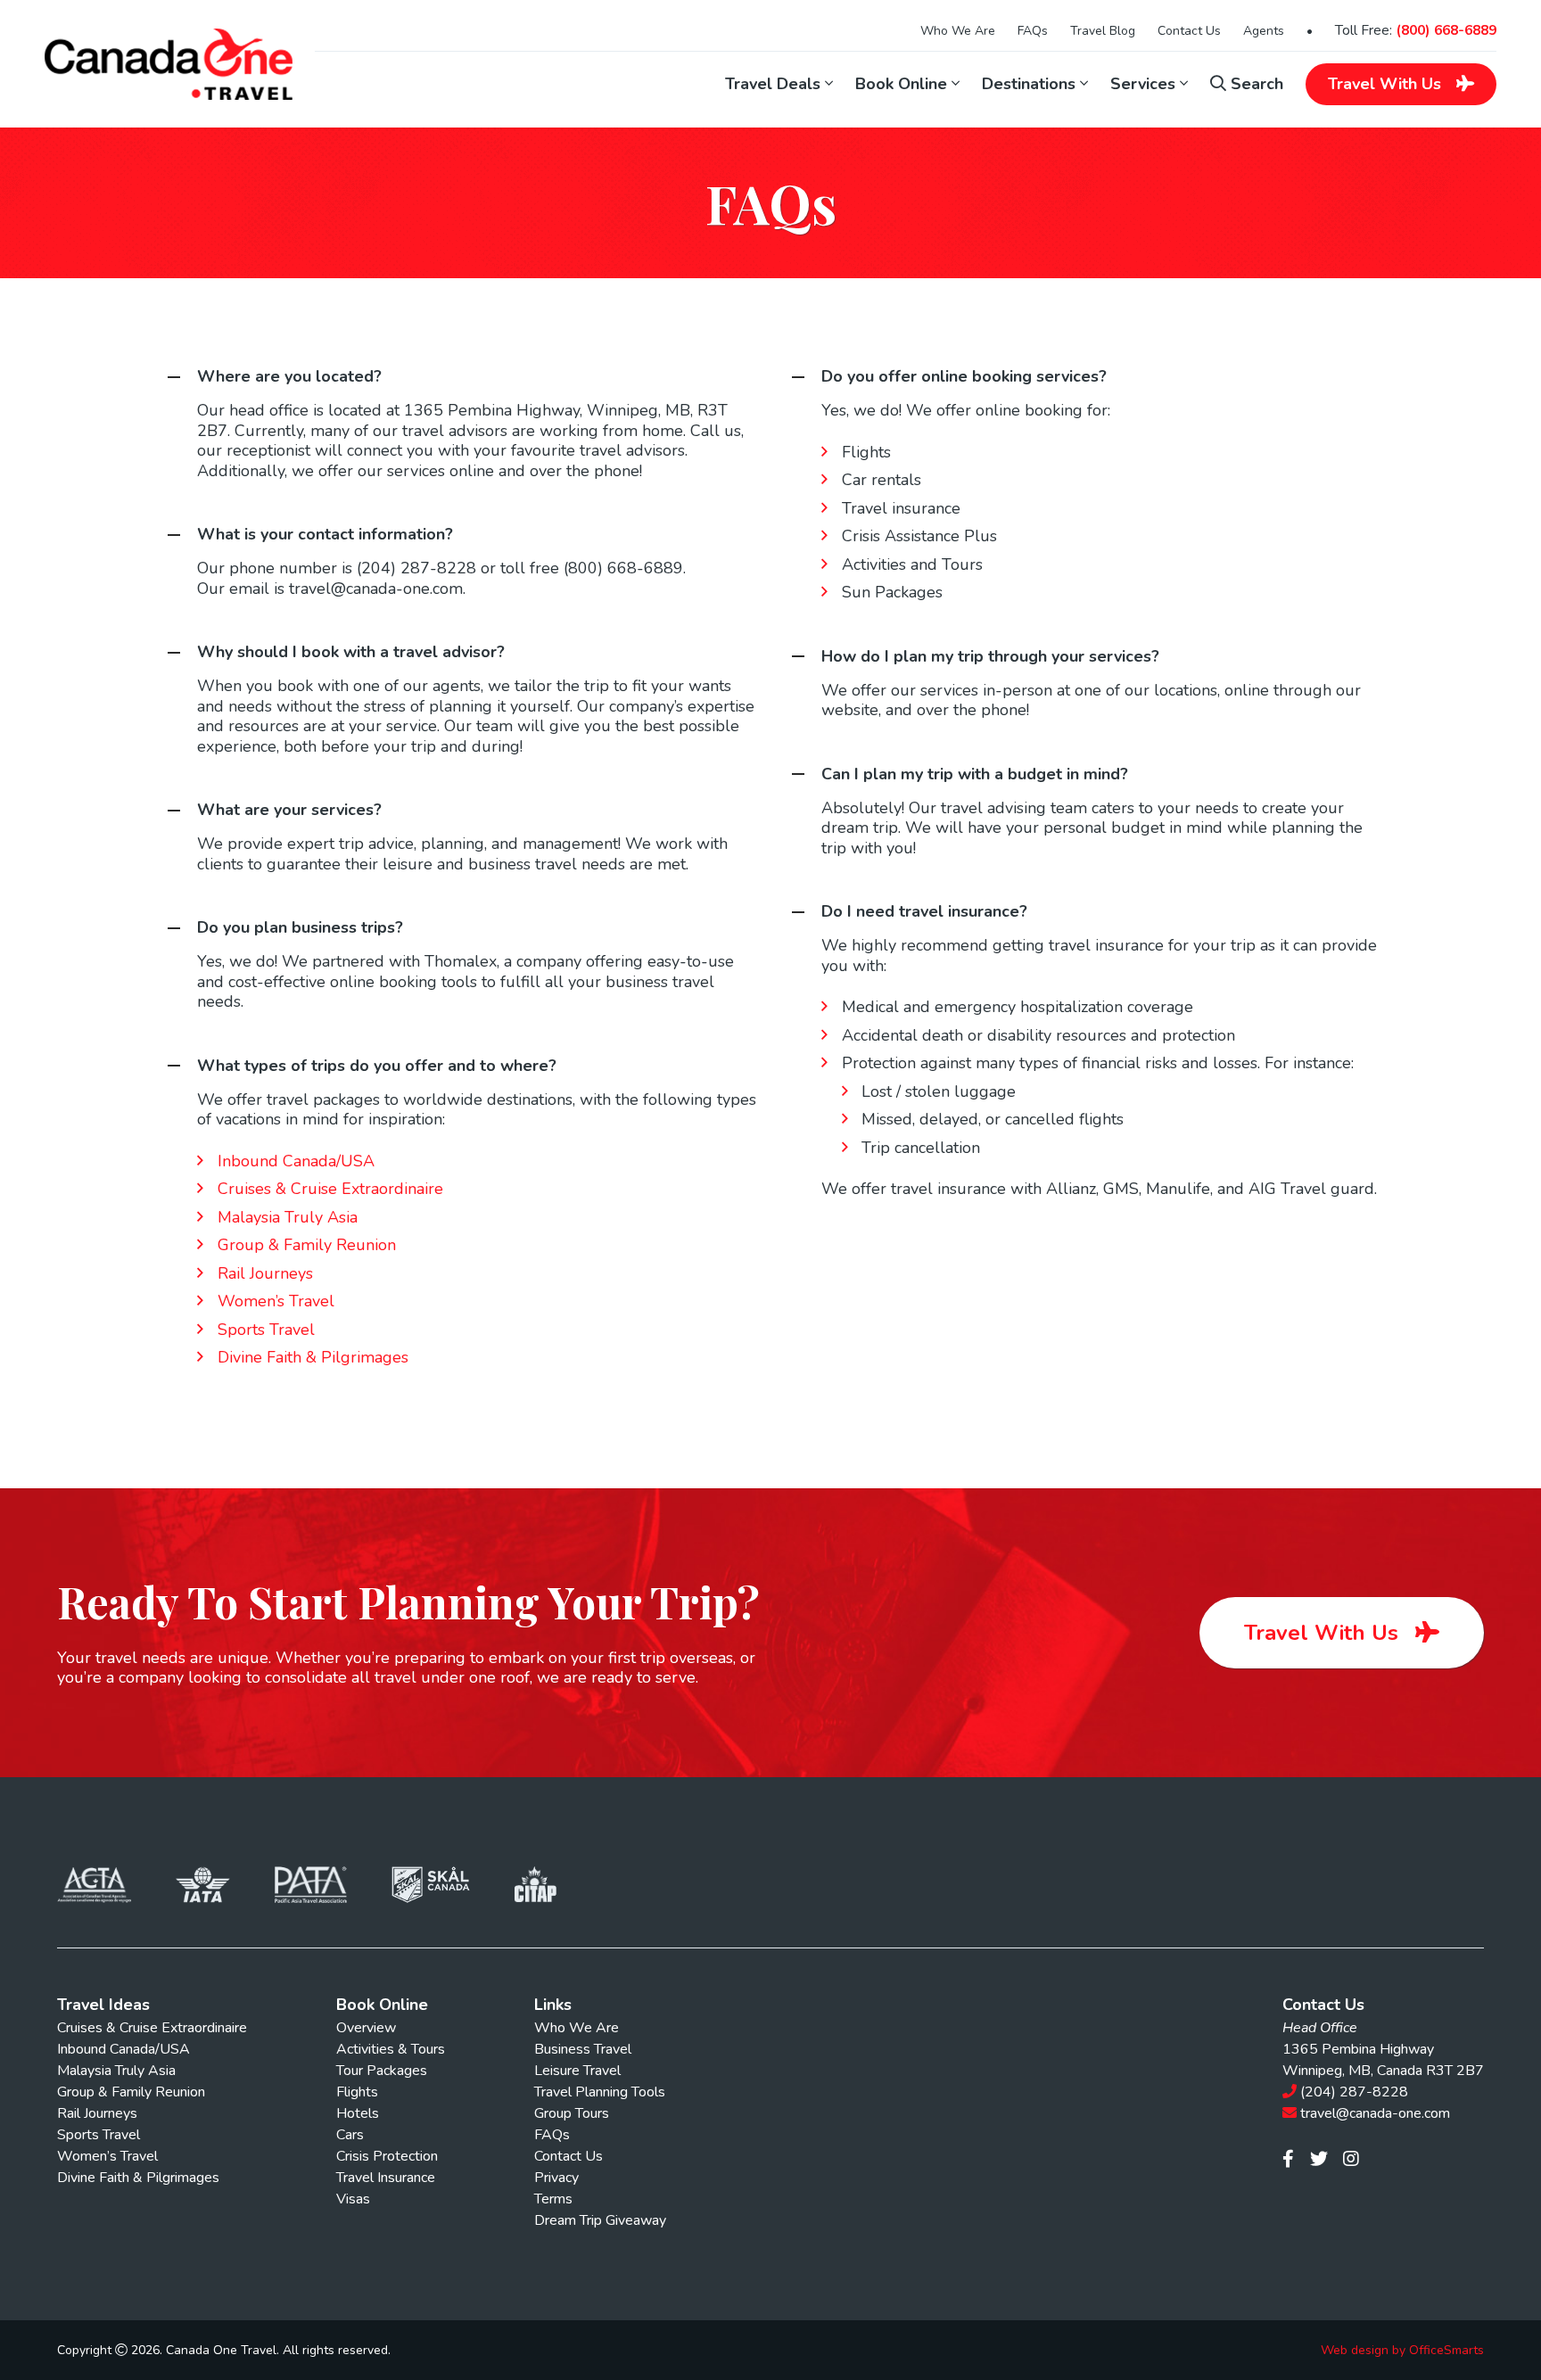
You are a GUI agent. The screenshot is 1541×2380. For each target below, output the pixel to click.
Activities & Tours (391, 2049)
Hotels (358, 2113)
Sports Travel (266, 1330)
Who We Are (958, 31)
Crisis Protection (387, 2156)
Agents (1264, 31)
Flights (357, 2092)
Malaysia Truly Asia (288, 1217)
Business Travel (583, 2049)
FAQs (1033, 31)
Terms (553, 2199)
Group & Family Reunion (307, 1245)
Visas (353, 2199)
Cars (350, 2135)
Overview (366, 2028)
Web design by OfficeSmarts (1402, 2351)
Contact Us (1189, 31)
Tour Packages (382, 2071)
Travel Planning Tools (600, 2092)
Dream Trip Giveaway (600, 2220)
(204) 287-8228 (1354, 2092)
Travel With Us (1324, 1633)
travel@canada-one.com (1375, 2113)
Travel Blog (1103, 31)
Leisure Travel (577, 2071)
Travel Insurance (386, 2178)
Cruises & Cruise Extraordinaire (330, 1189)
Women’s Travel (276, 1301)
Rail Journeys (265, 1273)
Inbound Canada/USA (296, 1161)
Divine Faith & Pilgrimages (313, 1357)
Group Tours (572, 2113)
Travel (1384, 84)
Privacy (556, 2178)
